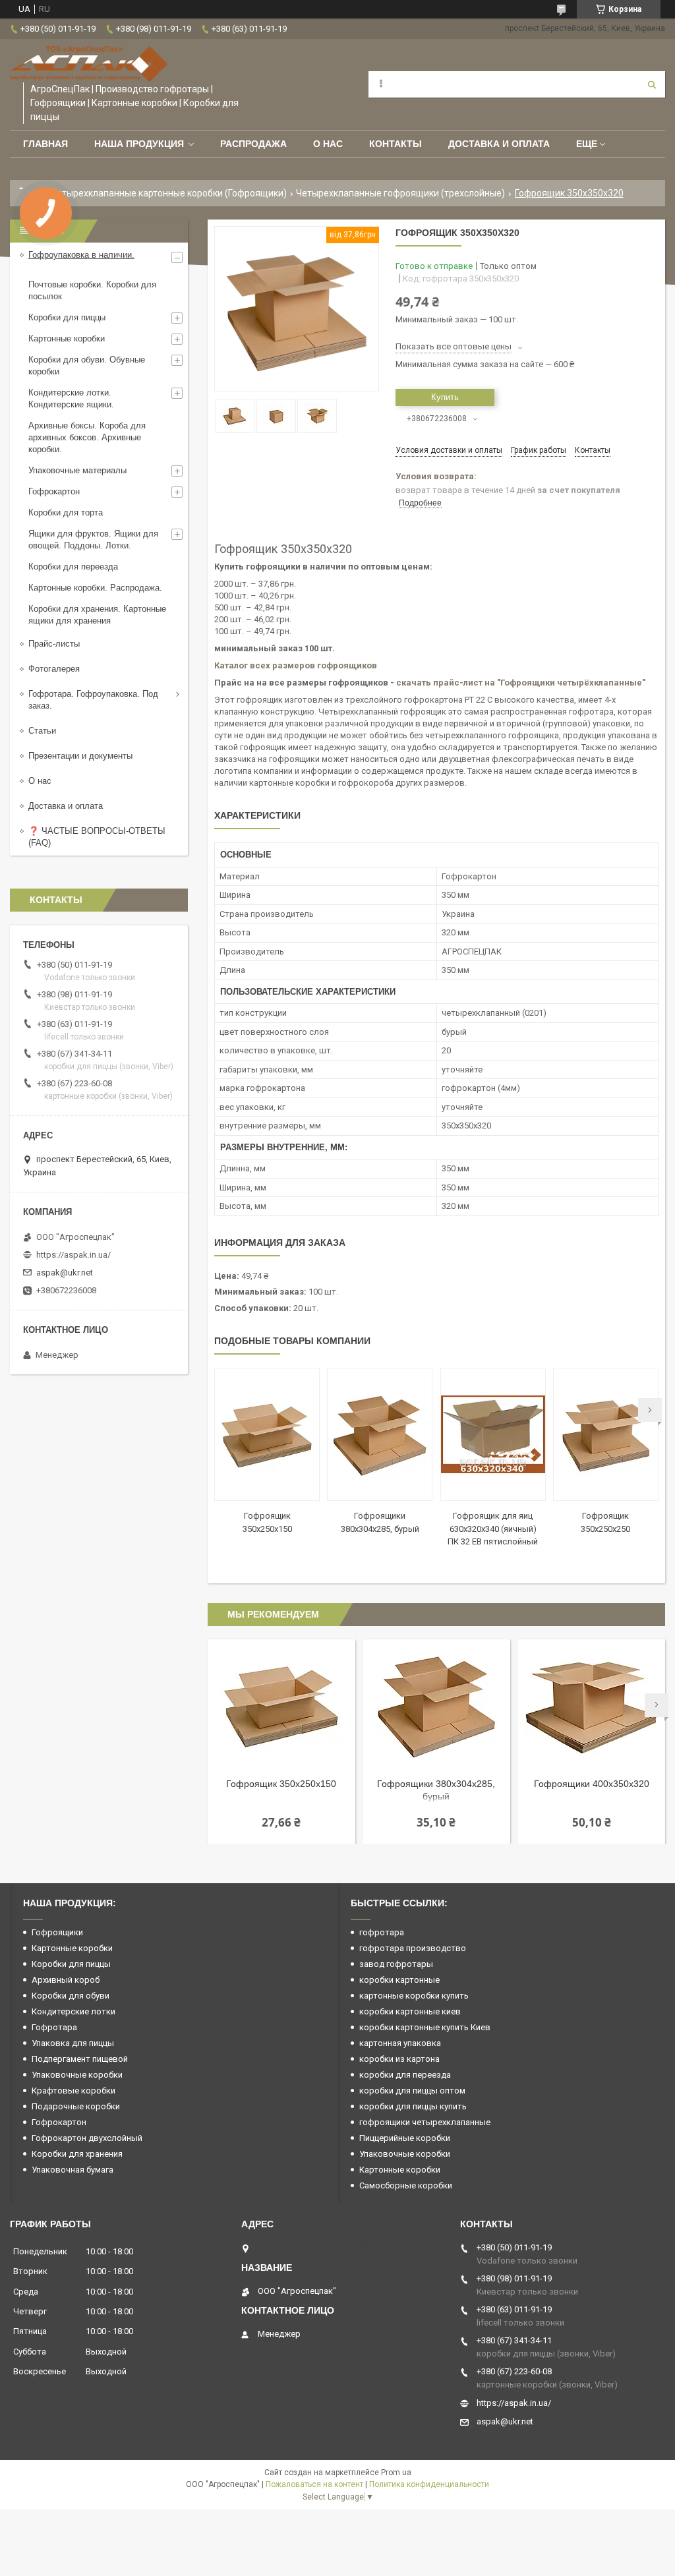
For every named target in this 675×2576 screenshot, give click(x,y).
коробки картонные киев (410, 2011)
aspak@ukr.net (65, 1273)
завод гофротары (396, 1964)
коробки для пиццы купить (413, 2106)
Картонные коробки (67, 338)
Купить (445, 397)
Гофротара (54, 2027)
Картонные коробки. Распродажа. (95, 588)
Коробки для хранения (77, 2154)
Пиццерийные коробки (405, 2138)
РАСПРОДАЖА (253, 144)
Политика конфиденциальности (429, 2484)
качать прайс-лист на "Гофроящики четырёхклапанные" (523, 683)
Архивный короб (66, 1980)
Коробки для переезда (73, 567)
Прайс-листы (54, 644)
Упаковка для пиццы (73, 2043)
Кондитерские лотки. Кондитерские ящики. (71, 398)
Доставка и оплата (499, 144)
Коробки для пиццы (67, 317)
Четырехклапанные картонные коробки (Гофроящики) (169, 193)
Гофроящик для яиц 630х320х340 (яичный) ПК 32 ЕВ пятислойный (493, 1529)
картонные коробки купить (414, 1996)
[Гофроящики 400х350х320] (591, 1705)
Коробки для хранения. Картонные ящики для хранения (97, 615)
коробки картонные (399, 1980)
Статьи (42, 731)
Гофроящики (57, 1932)
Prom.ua (396, 2473)
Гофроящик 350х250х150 (281, 1784)
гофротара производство (413, 1948)
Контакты (396, 144)
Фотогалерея (54, 669)
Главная (45, 144)
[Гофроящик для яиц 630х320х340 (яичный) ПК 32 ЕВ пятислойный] (493, 1434)
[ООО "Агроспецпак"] (89, 64)
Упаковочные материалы (77, 470)
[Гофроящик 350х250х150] (267, 1434)
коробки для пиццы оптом (412, 2091)
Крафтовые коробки (73, 2091)
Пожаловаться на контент (314, 2484)
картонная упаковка (400, 2043)
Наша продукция (139, 144)
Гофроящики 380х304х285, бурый (436, 1790)
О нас (328, 144)
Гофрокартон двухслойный (87, 2138)
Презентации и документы (80, 756)
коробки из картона (399, 2059)
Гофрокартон (54, 491)
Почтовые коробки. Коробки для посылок (92, 290)
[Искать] (652, 84)
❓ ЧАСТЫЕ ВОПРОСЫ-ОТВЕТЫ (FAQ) (97, 837)
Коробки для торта (66, 512)
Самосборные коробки (406, 2185)
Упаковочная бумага (73, 2170)
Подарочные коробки (76, 2106)
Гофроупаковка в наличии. (81, 255)
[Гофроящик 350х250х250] (606, 1434)
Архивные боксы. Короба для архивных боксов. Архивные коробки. (87, 437)
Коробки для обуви (71, 1996)
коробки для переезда (405, 2075)
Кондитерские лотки (73, 2011)
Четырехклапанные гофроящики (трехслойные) (400, 193)
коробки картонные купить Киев (425, 2027)
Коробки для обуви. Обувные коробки (87, 366)
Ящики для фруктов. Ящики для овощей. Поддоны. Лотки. (93, 540)
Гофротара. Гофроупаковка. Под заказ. (93, 700)
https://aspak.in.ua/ (73, 1255)
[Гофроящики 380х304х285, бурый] (380, 1434)
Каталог (232, 665)
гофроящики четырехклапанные (425, 2122)
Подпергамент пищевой (80, 2059)
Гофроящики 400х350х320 (592, 1784)
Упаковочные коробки (77, 2075)
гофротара (382, 1932)
